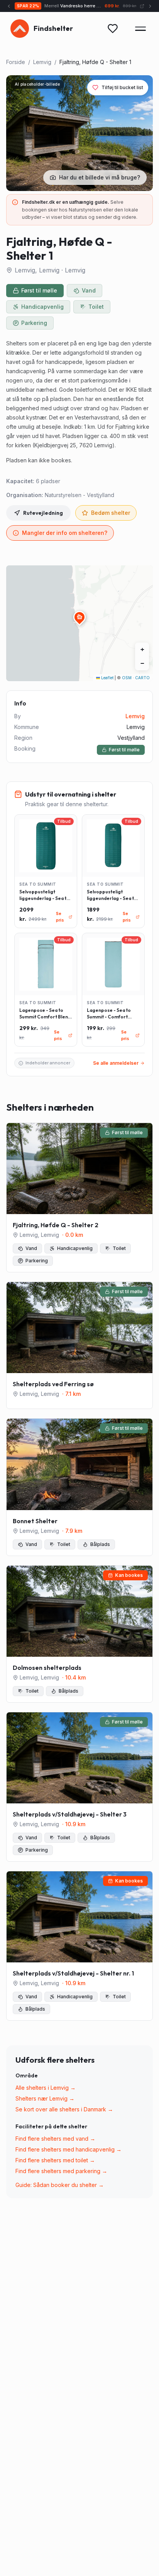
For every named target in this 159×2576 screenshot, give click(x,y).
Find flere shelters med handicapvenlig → (69, 2149)
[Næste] (150, 6)
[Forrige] (9, 6)
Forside (16, 62)
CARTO (142, 678)
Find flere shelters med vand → (55, 2139)
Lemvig (42, 62)
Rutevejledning (43, 513)
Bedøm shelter (111, 513)
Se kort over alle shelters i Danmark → (64, 2109)
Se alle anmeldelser (116, 1063)
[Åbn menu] (140, 29)
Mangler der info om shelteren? (65, 533)
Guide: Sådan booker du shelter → (60, 2185)
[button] (79, 617)
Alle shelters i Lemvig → (46, 2088)
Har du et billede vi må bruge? (100, 177)
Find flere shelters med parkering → (61, 2171)
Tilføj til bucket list (122, 87)
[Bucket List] (113, 29)
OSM (127, 678)
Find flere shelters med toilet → (55, 2160)
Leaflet (107, 678)
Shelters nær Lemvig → (45, 2098)
